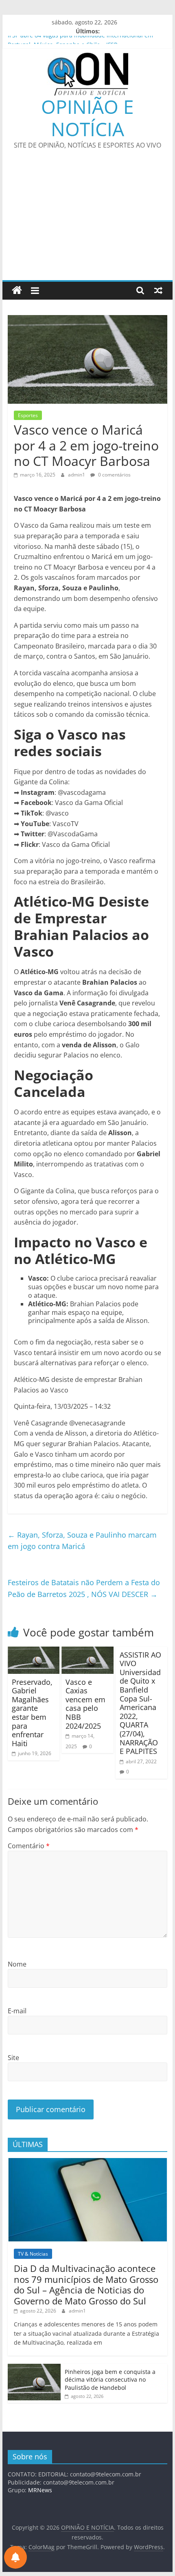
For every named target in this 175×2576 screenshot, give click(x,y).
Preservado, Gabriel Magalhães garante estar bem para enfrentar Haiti (32, 1713)
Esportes (28, 415)
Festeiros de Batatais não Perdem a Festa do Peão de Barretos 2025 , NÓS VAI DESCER (84, 1588)
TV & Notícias (33, 2254)
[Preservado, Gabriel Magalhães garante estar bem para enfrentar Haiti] (34, 1651)
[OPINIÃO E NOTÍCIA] (17, 290)
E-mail (17, 2011)
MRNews (40, 2490)
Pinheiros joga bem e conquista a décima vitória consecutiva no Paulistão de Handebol (110, 2380)
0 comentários (114, 475)
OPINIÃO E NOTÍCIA (87, 118)
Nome (17, 1964)
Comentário (29, 1846)
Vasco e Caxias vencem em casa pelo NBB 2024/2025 (85, 1704)
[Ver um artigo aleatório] (158, 290)
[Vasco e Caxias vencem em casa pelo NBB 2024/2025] (87, 1651)
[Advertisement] (87, 220)
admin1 (77, 475)
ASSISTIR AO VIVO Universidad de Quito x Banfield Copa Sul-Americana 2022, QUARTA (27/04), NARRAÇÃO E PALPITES (140, 1703)
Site (13, 2058)
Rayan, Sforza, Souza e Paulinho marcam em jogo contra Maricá (82, 1541)
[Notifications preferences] (15, 2557)
